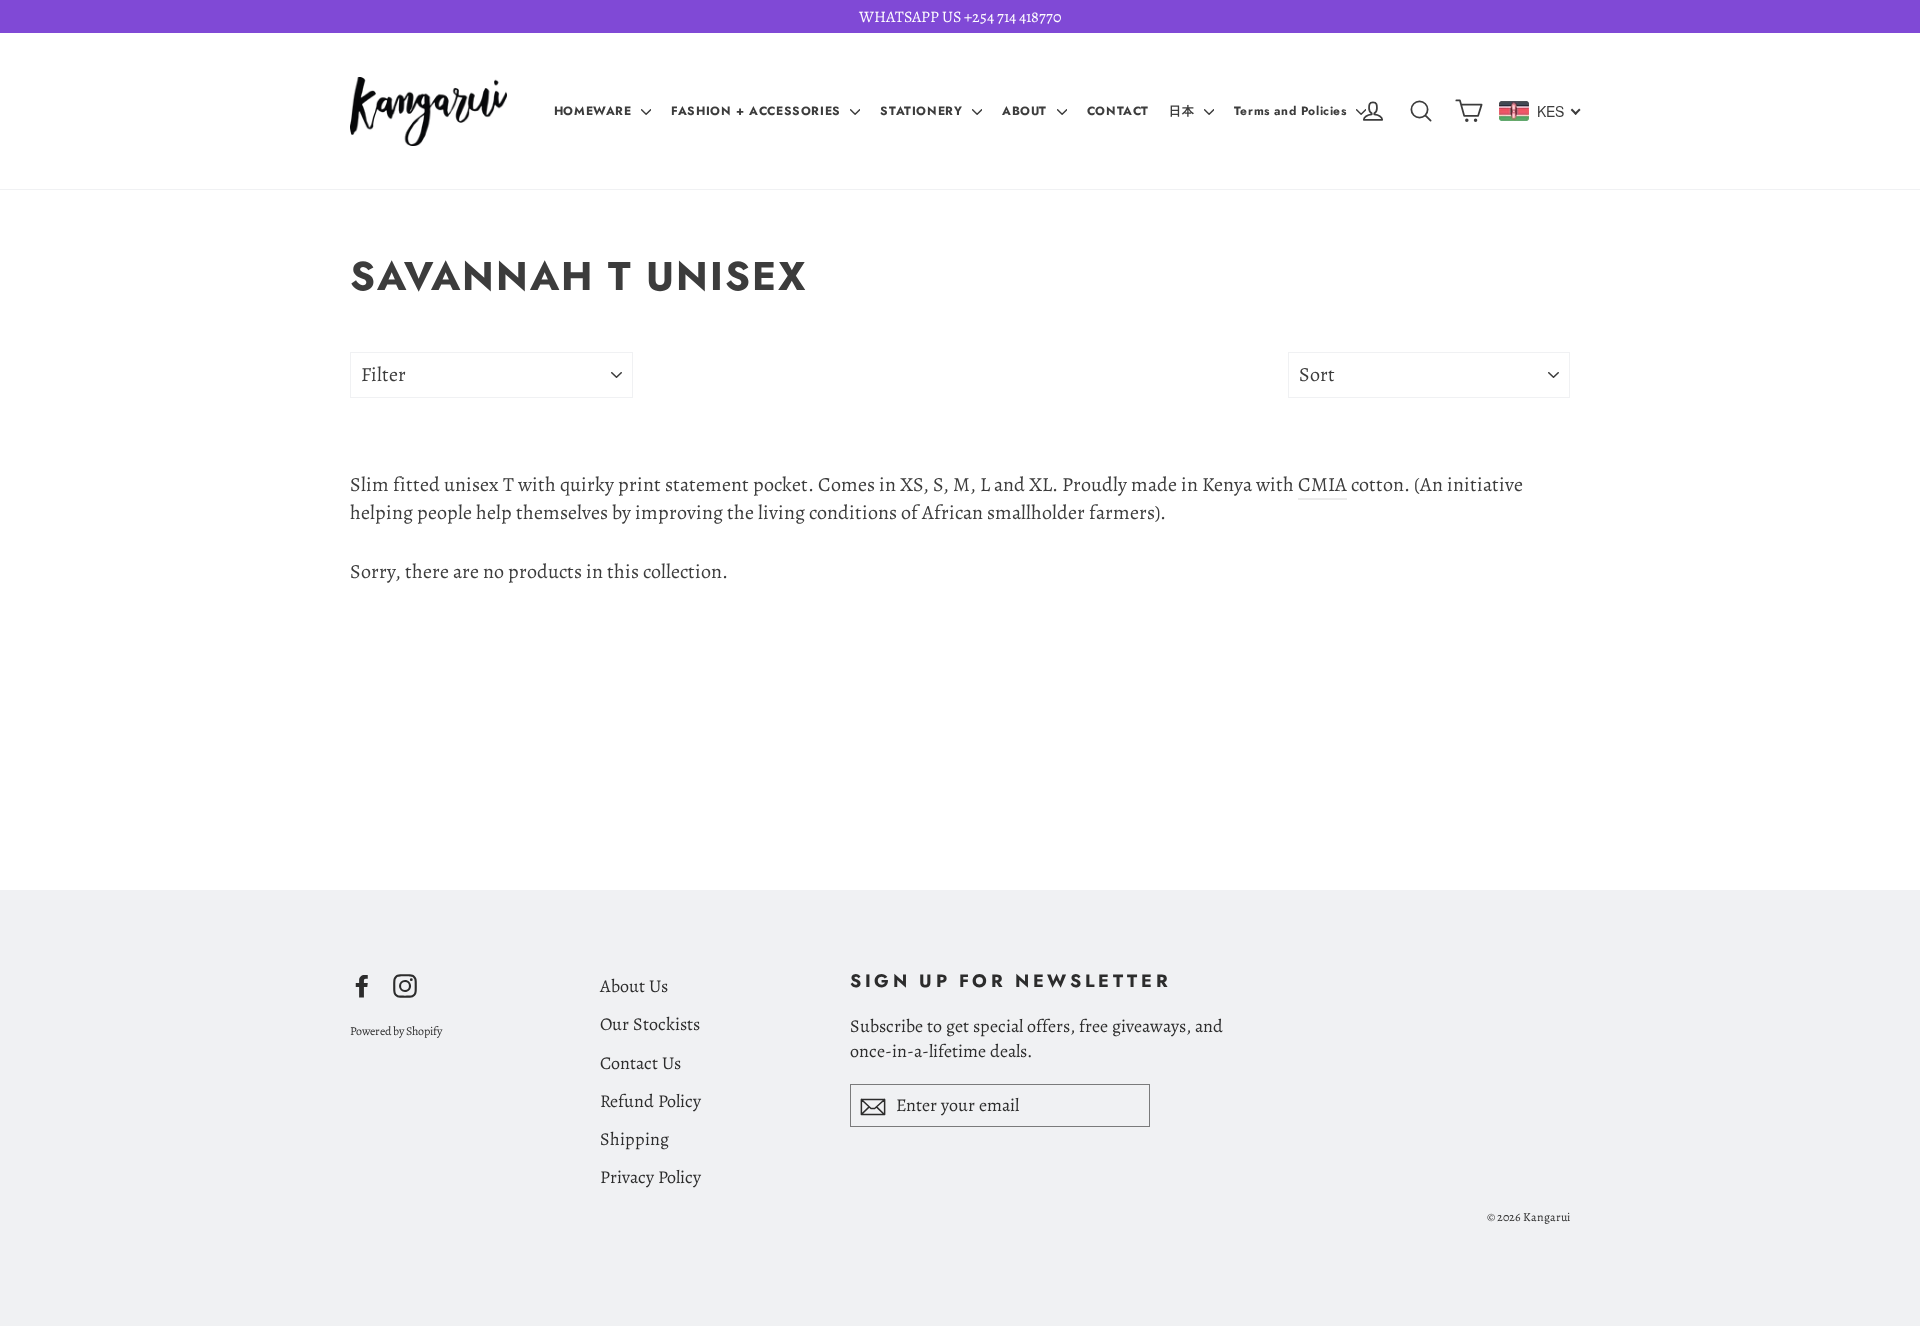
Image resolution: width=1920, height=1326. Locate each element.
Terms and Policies (1292, 111)
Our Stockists (650, 1024)
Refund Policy (650, 1101)
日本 (1184, 111)
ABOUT (1027, 111)
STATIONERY (923, 111)
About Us (634, 986)
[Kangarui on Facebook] (362, 984)
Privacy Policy (650, 1177)
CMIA (1322, 484)
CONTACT (1118, 111)
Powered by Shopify (396, 1031)
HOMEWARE (595, 111)
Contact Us (640, 1063)
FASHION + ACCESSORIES (758, 111)
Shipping (634, 1139)
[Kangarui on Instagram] (405, 984)
